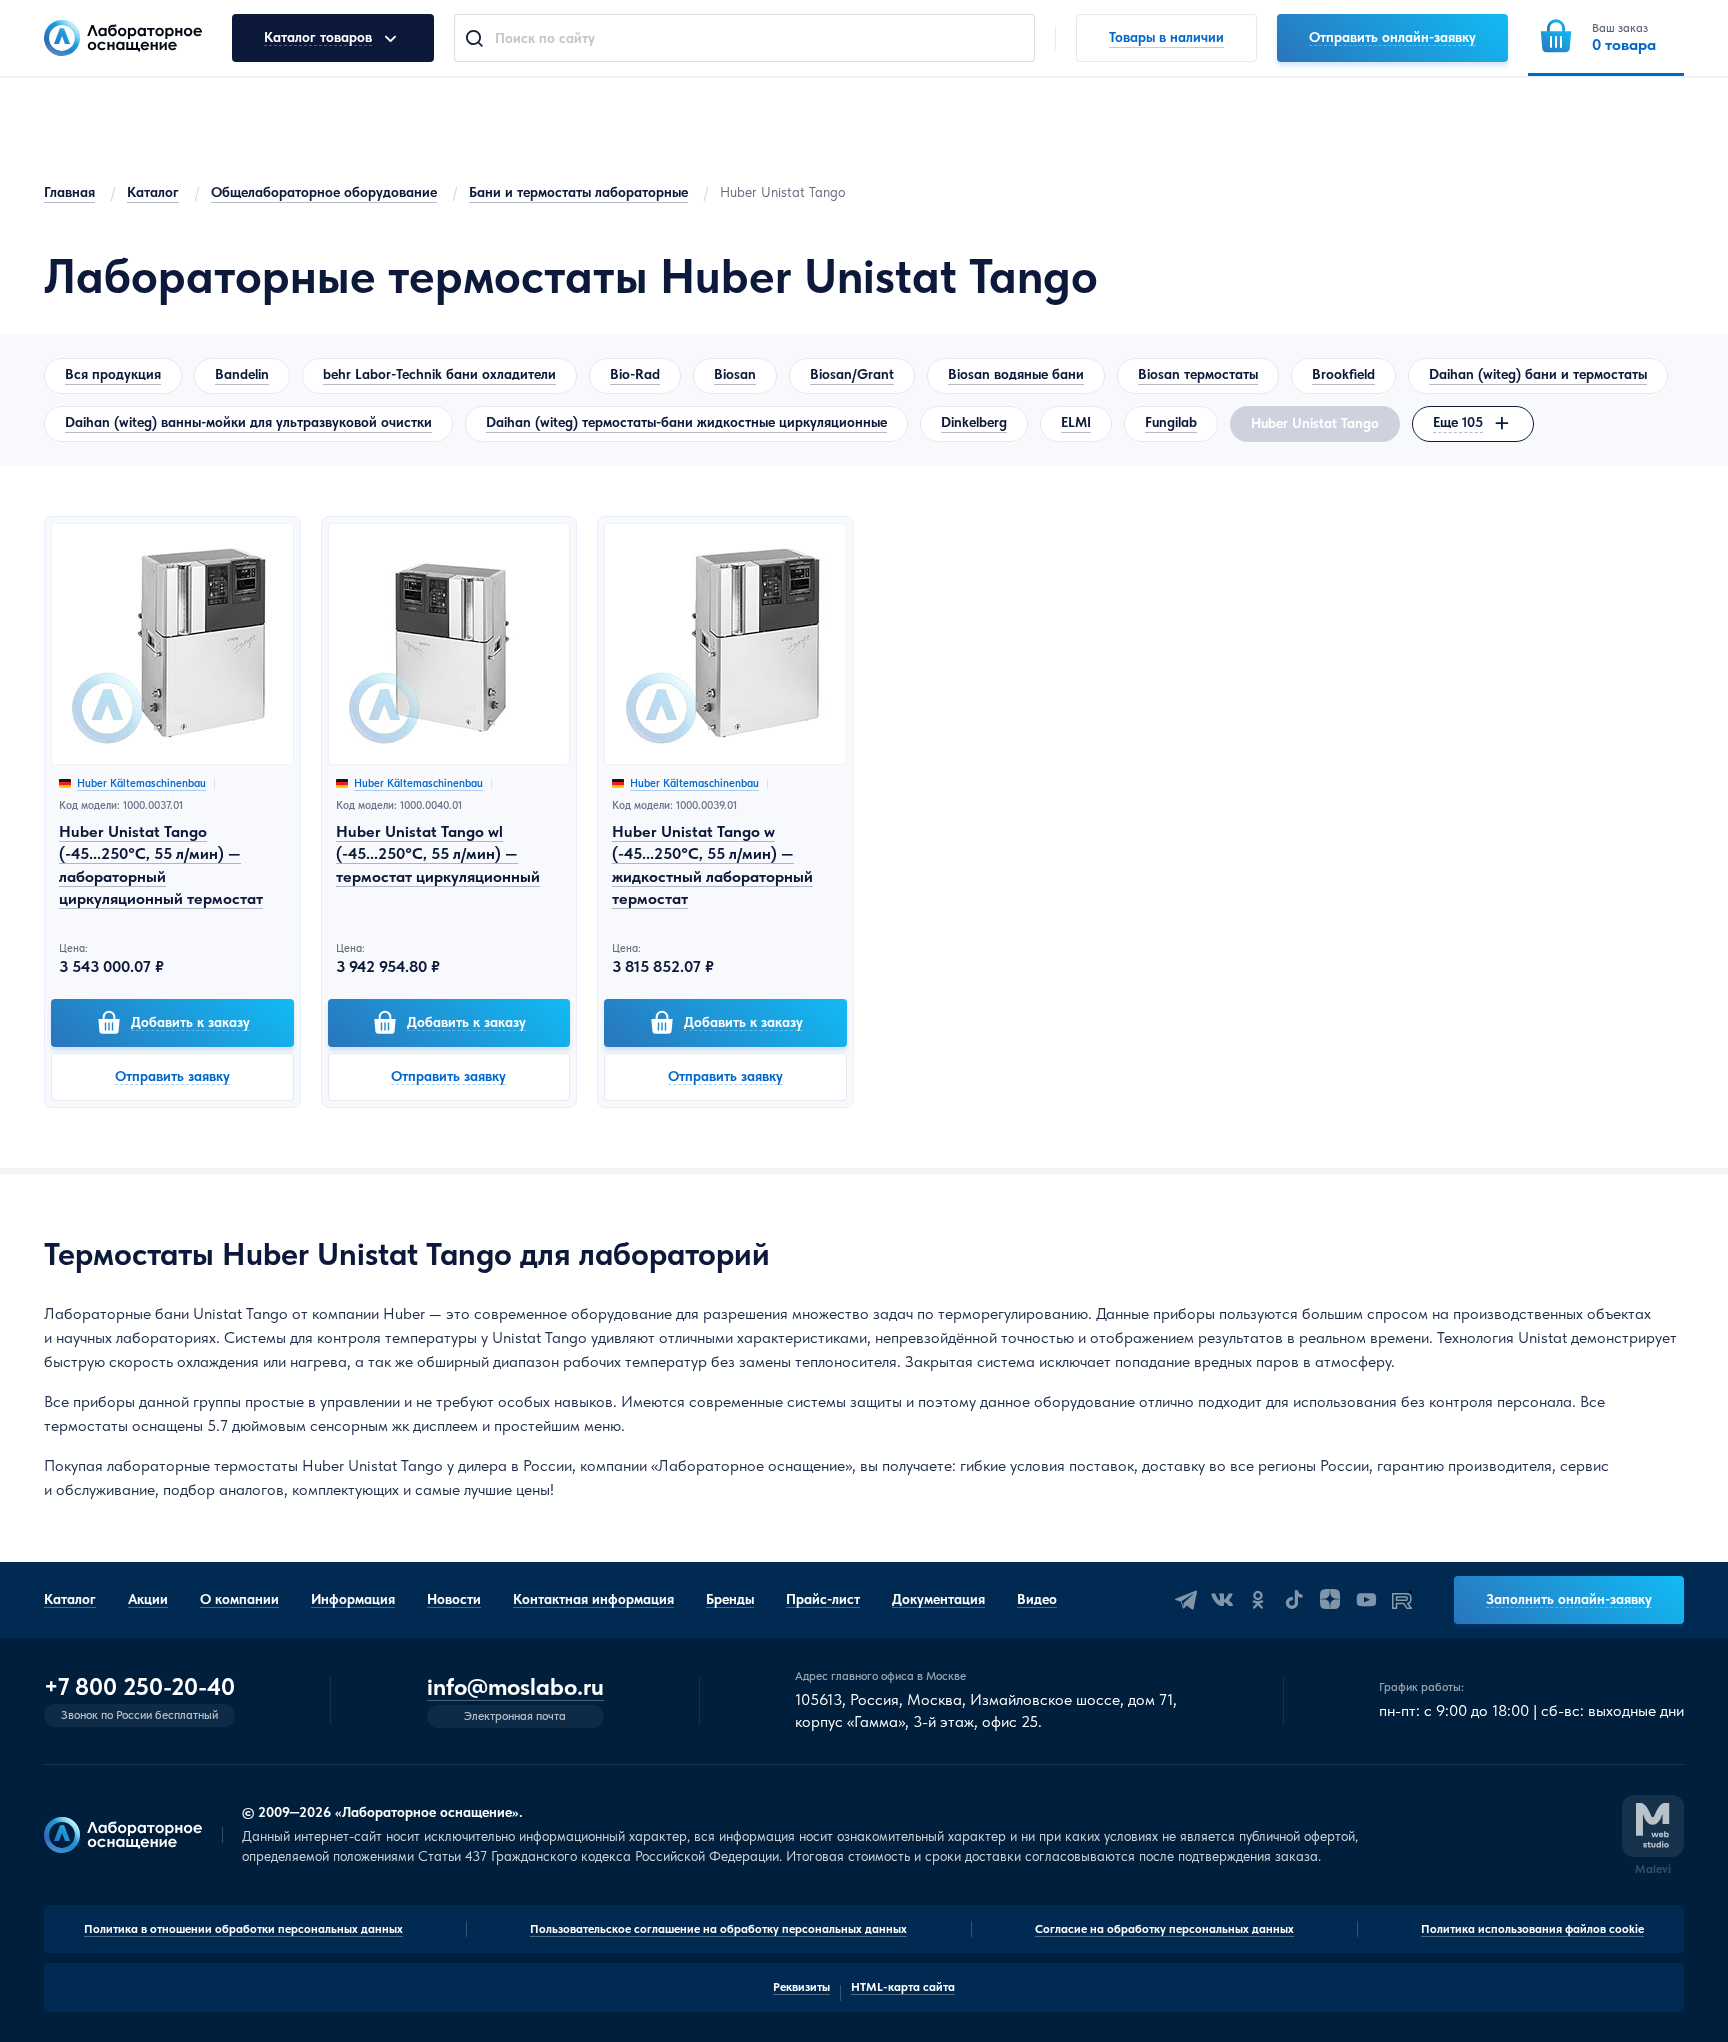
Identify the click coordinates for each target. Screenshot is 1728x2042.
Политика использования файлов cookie (1532, 1929)
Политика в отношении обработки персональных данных (243, 1929)
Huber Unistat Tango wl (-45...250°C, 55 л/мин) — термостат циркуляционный (438, 854)
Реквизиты (801, 1987)
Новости (454, 1599)
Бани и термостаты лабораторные (578, 192)
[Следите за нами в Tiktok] (1294, 1600)
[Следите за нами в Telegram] (1186, 1600)
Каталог (153, 192)
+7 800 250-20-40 (139, 1687)
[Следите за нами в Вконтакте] (1222, 1600)
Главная (69, 192)
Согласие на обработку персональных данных (1164, 1929)
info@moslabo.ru (515, 1687)
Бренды (730, 1599)
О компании (239, 1599)
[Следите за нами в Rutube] (1402, 1600)
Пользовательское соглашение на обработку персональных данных (718, 1929)
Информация (353, 1599)
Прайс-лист (823, 1599)
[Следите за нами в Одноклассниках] (1258, 1600)
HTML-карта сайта (903, 1987)
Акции (148, 1599)
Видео (1037, 1599)
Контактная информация (593, 1599)
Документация (938, 1599)
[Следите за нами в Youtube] (1366, 1600)
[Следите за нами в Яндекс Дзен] (1330, 1600)
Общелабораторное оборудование (324, 192)
